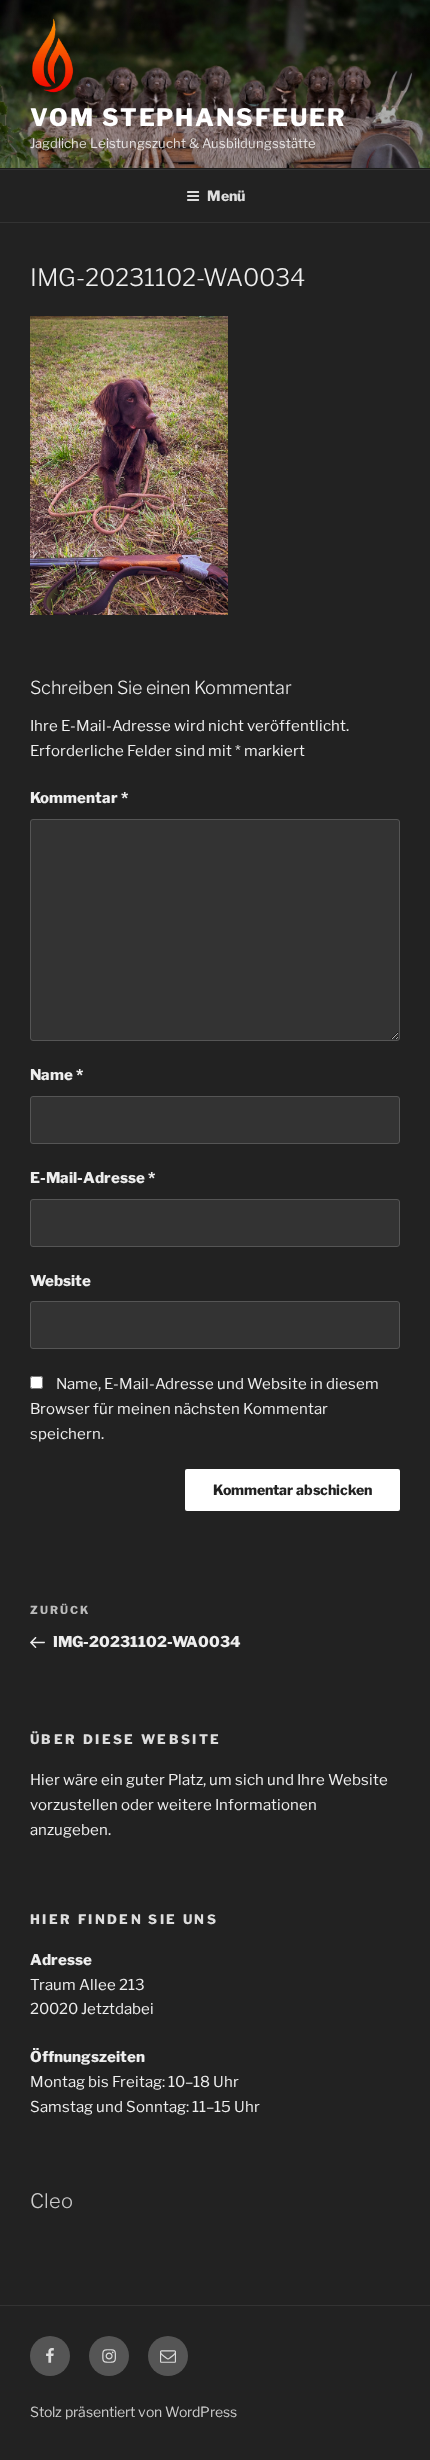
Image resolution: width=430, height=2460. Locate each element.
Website (60, 1281)
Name (56, 1075)
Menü (226, 195)
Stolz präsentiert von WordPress (133, 2411)
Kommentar (79, 798)
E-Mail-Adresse (92, 1178)
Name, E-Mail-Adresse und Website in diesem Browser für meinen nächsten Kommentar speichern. (204, 1409)
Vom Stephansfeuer (188, 117)
